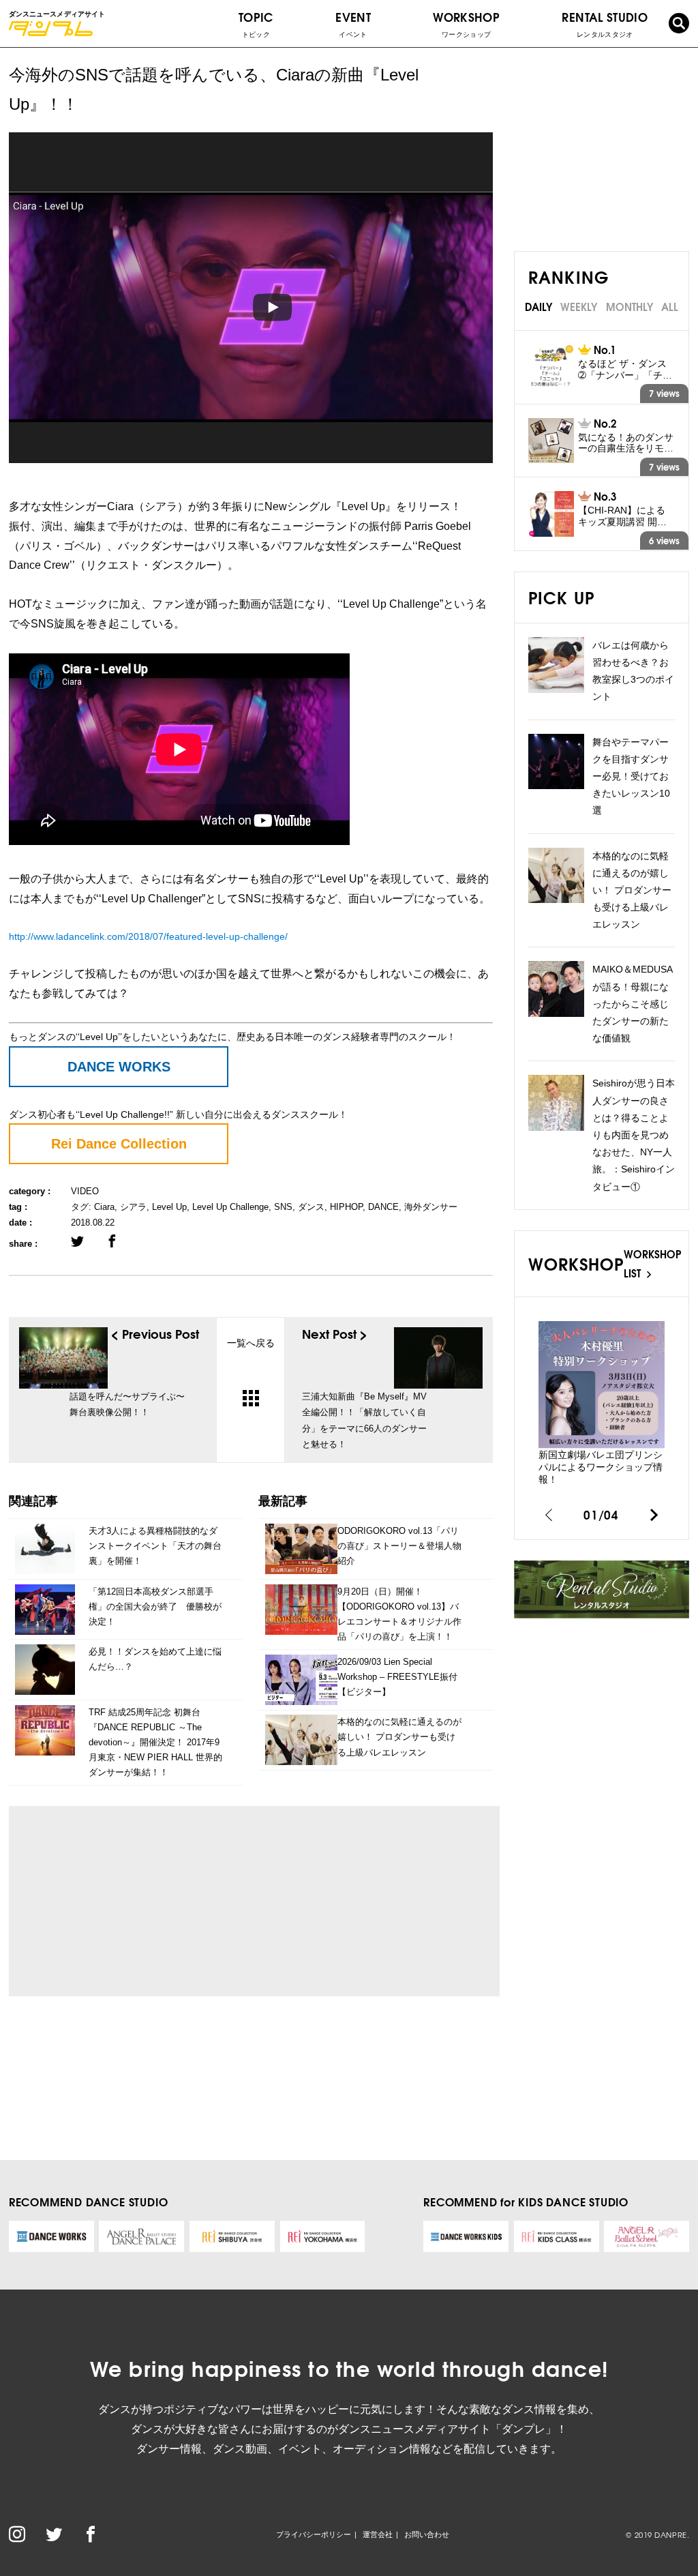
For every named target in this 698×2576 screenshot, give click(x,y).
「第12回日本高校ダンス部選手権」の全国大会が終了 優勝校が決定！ (155, 1607)
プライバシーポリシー (314, 2534)
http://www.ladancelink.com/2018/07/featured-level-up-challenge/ (148, 936)
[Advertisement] (146, 1901)
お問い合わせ (427, 2534)
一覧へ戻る (251, 1343)
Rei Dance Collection (119, 1144)
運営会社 (378, 2534)
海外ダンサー (431, 1207)
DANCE (383, 1207)
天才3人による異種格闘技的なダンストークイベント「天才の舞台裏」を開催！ (155, 1546)
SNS (283, 1207)
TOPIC (256, 23)
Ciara (104, 1207)
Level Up (169, 1207)
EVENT (353, 23)
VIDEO (85, 1191)
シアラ (133, 1207)
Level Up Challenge (230, 1207)
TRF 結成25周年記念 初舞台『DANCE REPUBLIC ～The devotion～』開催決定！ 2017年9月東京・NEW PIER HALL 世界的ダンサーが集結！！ (155, 1742)
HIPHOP (346, 1207)
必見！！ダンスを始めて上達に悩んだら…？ (155, 1659)
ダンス (311, 1207)
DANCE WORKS (119, 1067)
